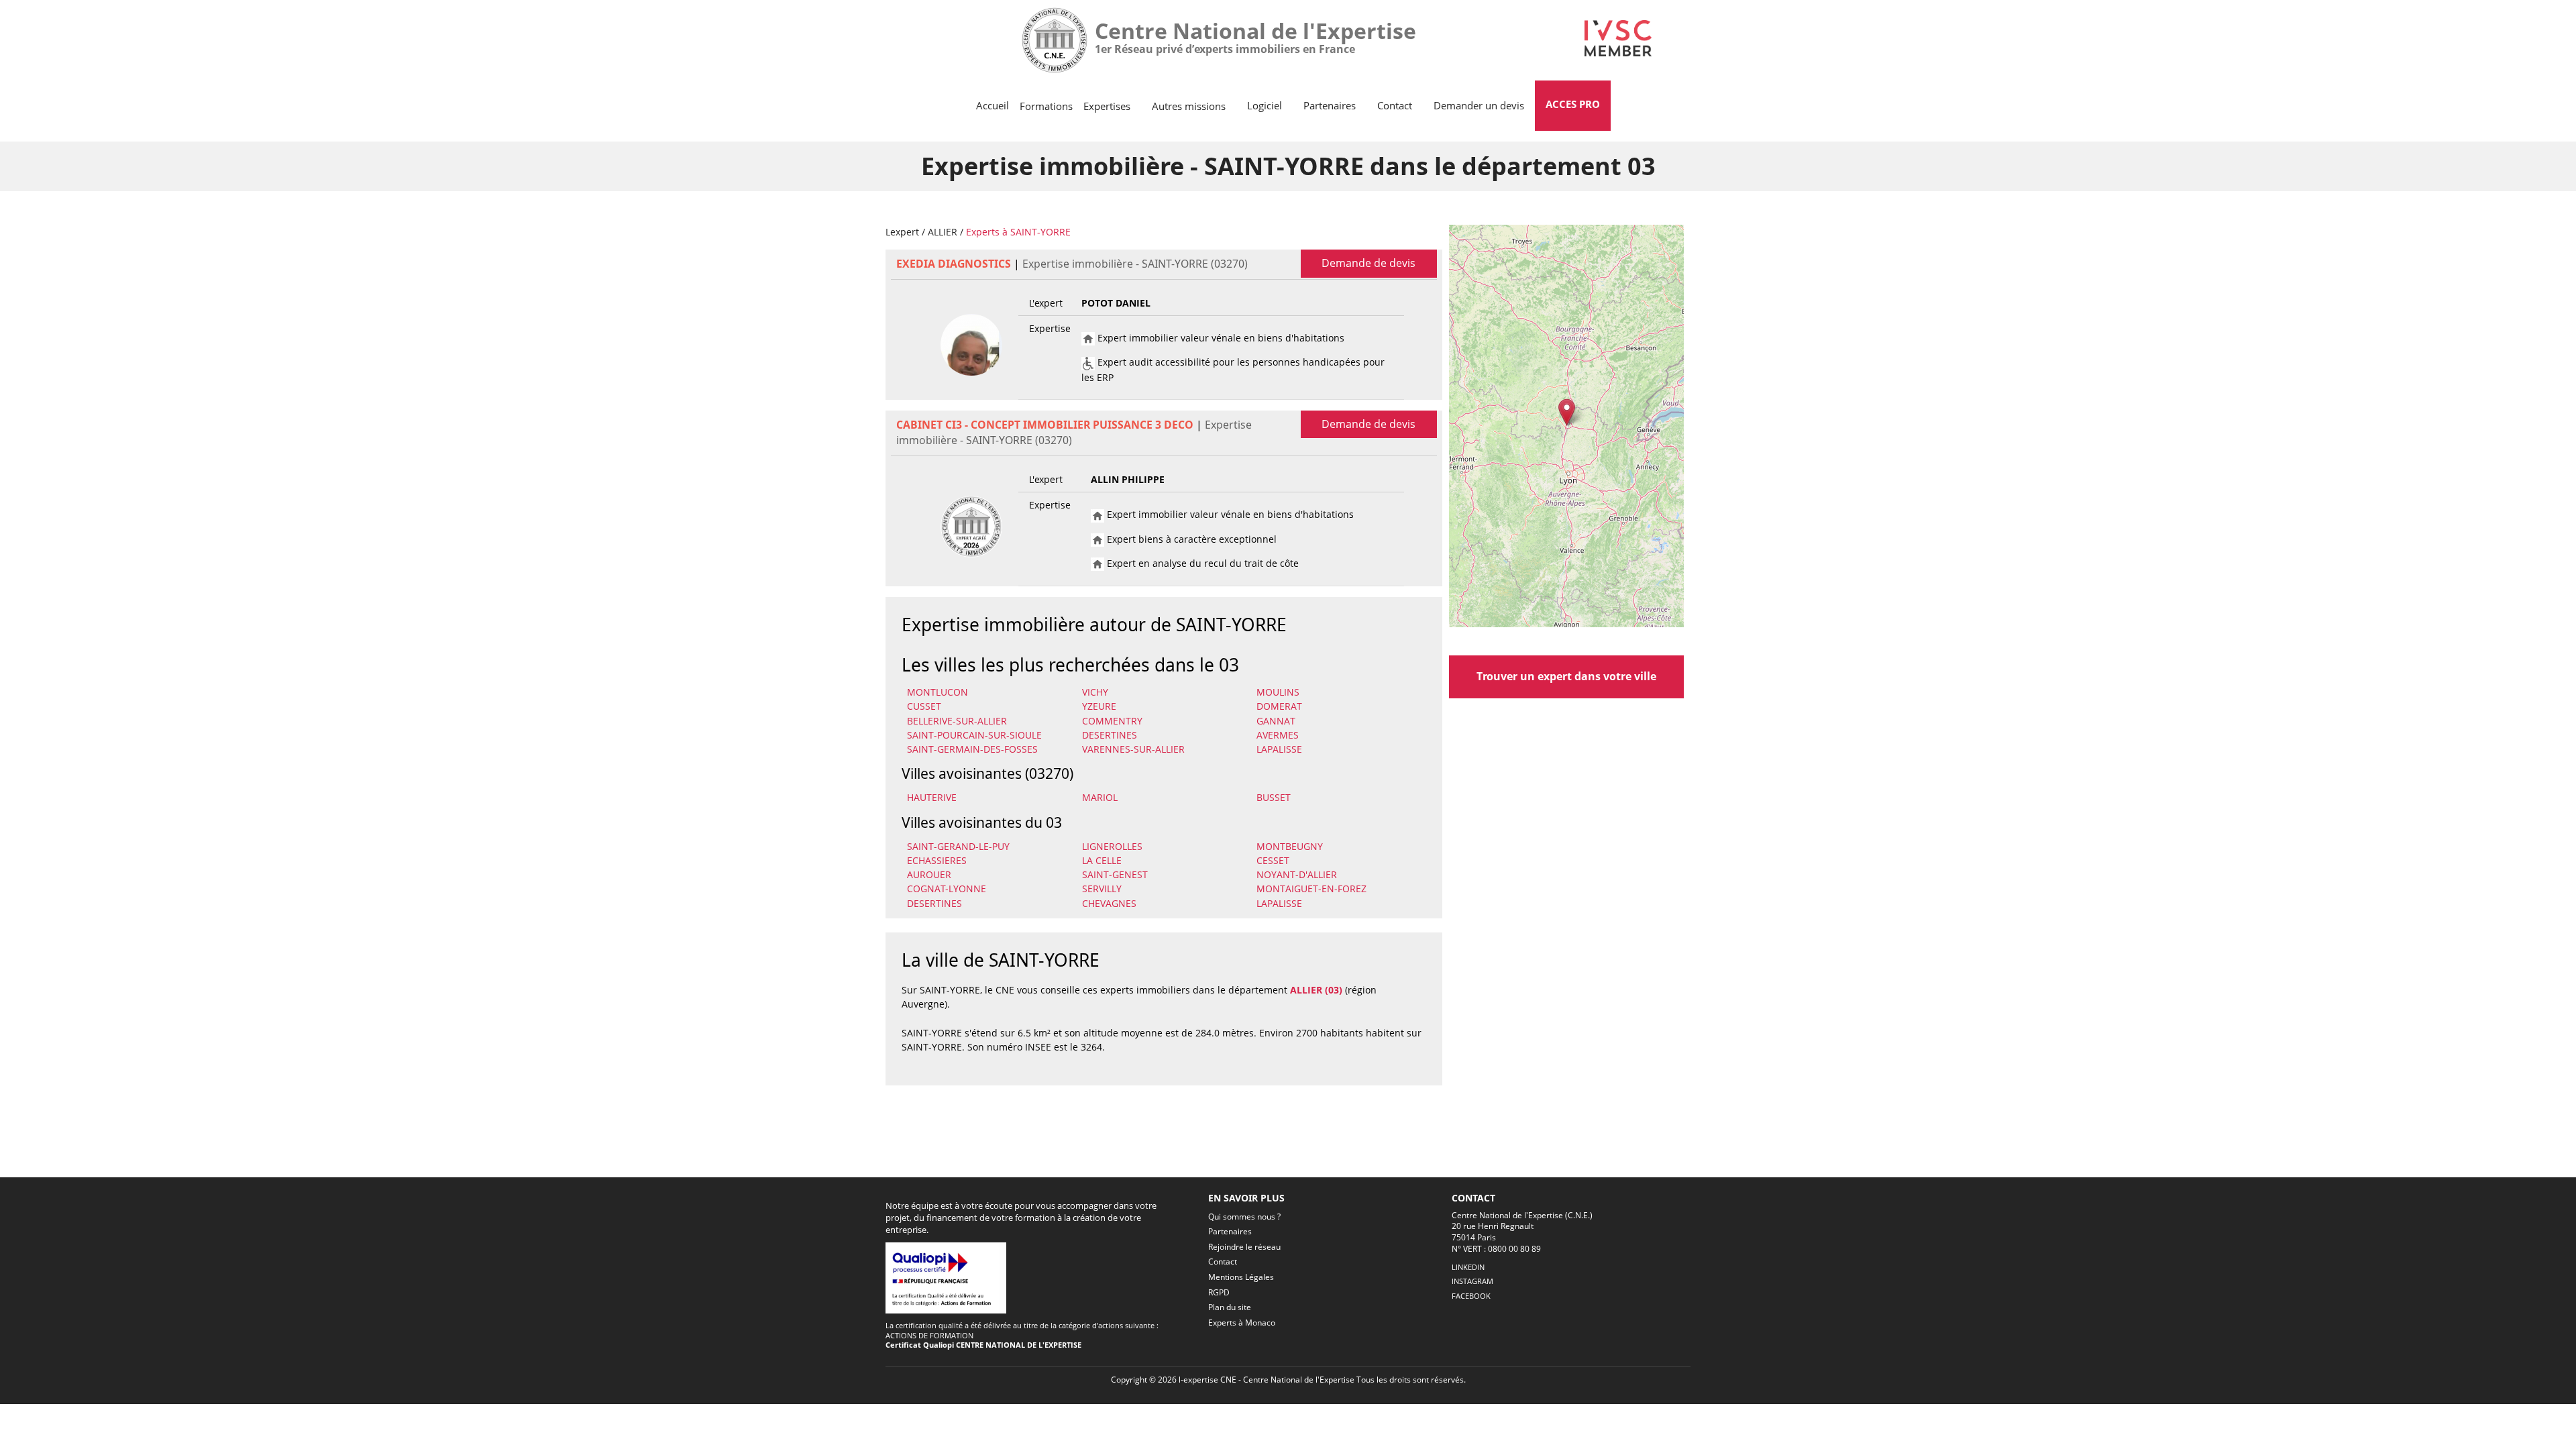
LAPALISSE (1279, 749)
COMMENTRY (1112, 721)
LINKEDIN (1468, 1267)
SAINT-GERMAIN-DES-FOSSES (972, 749)
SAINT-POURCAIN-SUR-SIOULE (974, 735)
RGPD (1219, 1292)
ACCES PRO (1573, 104)
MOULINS (1278, 692)
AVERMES (1278, 735)
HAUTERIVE (932, 797)
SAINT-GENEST (1115, 874)
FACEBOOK (1471, 1296)
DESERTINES (1110, 735)
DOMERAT (1279, 706)
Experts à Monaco (1242, 1323)
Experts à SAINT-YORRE (1018, 232)
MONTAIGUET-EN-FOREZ (1311, 889)
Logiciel (1265, 105)
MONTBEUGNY (1290, 846)
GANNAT (1276, 721)
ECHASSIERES (937, 860)
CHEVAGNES (1109, 903)
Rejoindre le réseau (1244, 1247)
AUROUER (929, 874)
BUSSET (1274, 797)
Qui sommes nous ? (1244, 1217)
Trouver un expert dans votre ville (1566, 676)
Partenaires (1330, 105)
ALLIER (943, 232)
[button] (1567, 412)
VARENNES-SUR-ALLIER (1133, 749)
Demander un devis (1479, 105)
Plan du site (1230, 1307)
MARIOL (1100, 797)
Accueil (992, 105)
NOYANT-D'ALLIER (1297, 874)
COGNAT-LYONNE (947, 889)
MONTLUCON (937, 692)
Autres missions (1189, 106)
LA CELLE (1102, 860)
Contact (1395, 105)
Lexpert (902, 232)
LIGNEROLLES (1112, 846)
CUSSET (924, 706)
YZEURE (1099, 706)
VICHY (1095, 692)
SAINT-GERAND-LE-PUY (958, 846)
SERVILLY (1102, 889)
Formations (1046, 106)
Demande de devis (1368, 263)
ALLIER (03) (1316, 990)
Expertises (1107, 106)
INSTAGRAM (1472, 1281)
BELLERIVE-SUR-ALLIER (957, 721)
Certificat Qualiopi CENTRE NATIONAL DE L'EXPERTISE (983, 1345)
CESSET (1273, 860)
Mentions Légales (1241, 1277)
